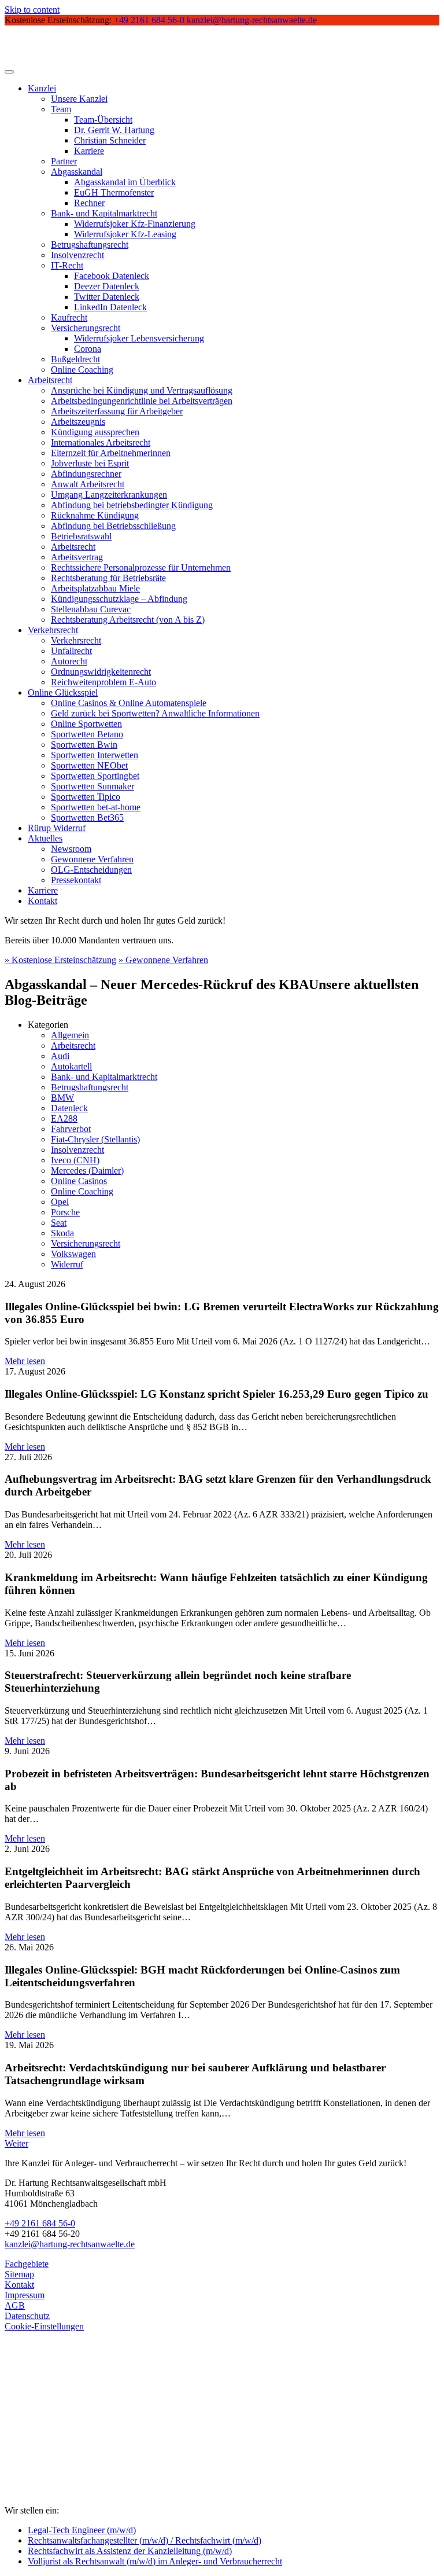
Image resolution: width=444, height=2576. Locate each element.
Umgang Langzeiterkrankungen (109, 495)
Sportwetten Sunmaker (92, 786)
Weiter (16, 2143)
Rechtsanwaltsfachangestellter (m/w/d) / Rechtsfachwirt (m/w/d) (145, 2540)
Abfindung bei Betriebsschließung (113, 526)
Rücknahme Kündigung (95, 515)
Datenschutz (27, 2316)
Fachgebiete (27, 2264)
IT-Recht (67, 265)
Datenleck (69, 1108)
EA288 (64, 1118)
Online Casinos (79, 1181)
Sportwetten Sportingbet (95, 776)
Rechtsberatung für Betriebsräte (108, 578)
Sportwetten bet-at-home (96, 807)
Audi (60, 1056)
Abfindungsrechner (86, 474)
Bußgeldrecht (75, 359)
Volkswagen (73, 1254)
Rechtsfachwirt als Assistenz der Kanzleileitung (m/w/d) (130, 2551)
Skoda (62, 1233)
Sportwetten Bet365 (87, 817)
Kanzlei (42, 88)
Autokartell (71, 1066)
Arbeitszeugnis (78, 422)
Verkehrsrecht (53, 630)
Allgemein (70, 1035)
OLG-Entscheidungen (91, 870)
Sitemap (19, 2274)
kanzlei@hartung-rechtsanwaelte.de (70, 2244)
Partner (64, 161)
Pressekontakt (76, 880)
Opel (60, 1202)
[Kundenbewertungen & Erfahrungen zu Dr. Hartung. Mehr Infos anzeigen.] (57, 2454)
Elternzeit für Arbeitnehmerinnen (111, 453)
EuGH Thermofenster (114, 192)
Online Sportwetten (86, 724)
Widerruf (67, 1264)
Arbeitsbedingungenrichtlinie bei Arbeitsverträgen (142, 401)
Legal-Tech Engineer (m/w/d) (82, 2530)
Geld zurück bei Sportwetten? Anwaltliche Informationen (155, 713)
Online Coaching (82, 370)
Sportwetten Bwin (84, 745)
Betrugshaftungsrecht (90, 245)
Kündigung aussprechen (95, 432)
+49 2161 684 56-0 (40, 2223)
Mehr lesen (25, 1361)
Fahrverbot (71, 1129)
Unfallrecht (71, 651)
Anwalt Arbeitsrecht (88, 484)
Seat (59, 1223)
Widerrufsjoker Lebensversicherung (139, 338)
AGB (15, 2305)
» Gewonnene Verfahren (163, 960)
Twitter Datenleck (107, 297)
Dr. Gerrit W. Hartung (114, 130)
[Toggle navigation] (9, 72)
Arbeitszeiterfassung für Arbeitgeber (117, 411)
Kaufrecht (69, 317)
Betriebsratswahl (81, 536)
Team (61, 109)
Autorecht (69, 661)
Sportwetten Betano (87, 734)
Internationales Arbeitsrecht (101, 442)
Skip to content (32, 10)
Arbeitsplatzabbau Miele (95, 588)
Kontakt (42, 901)
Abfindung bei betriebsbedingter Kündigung (132, 505)
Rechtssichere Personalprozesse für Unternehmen (141, 567)
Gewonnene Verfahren (92, 859)
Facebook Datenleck (112, 276)
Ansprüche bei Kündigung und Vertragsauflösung (142, 390)
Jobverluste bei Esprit (90, 463)
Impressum (25, 2295)
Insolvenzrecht (77, 255)
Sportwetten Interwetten (95, 755)
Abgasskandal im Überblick (125, 182)
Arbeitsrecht (50, 380)
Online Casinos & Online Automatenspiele (129, 703)
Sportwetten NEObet (89, 765)
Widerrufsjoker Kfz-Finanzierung (135, 224)
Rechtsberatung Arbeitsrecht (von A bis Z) (128, 620)
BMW (62, 1098)
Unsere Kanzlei (79, 99)
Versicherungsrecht (86, 328)
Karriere (89, 151)
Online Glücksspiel (63, 692)
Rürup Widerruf (57, 828)
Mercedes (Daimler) (87, 1171)
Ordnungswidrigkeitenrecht (101, 672)
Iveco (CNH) (75, 1160)
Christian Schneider (110, 140)
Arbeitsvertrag (77, 557)
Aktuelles (45, 838)
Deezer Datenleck (107, 286)
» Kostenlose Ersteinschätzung (60, 960)
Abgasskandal (77, 172)
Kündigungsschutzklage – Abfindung (119, 599)
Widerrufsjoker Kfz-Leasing (125, 234)
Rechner (89, 203)
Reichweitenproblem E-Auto (103, 682)
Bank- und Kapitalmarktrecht (104, 213)
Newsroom (71, 849)
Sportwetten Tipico (86, 797)
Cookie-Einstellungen (44, 2326)
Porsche (65, 1212)
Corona (88, 349)
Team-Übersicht (103, 120)
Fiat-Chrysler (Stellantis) (95, 1139)
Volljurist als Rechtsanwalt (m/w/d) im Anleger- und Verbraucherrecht (155, 2561)
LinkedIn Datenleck (110, 307)
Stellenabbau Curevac (91, 609)
